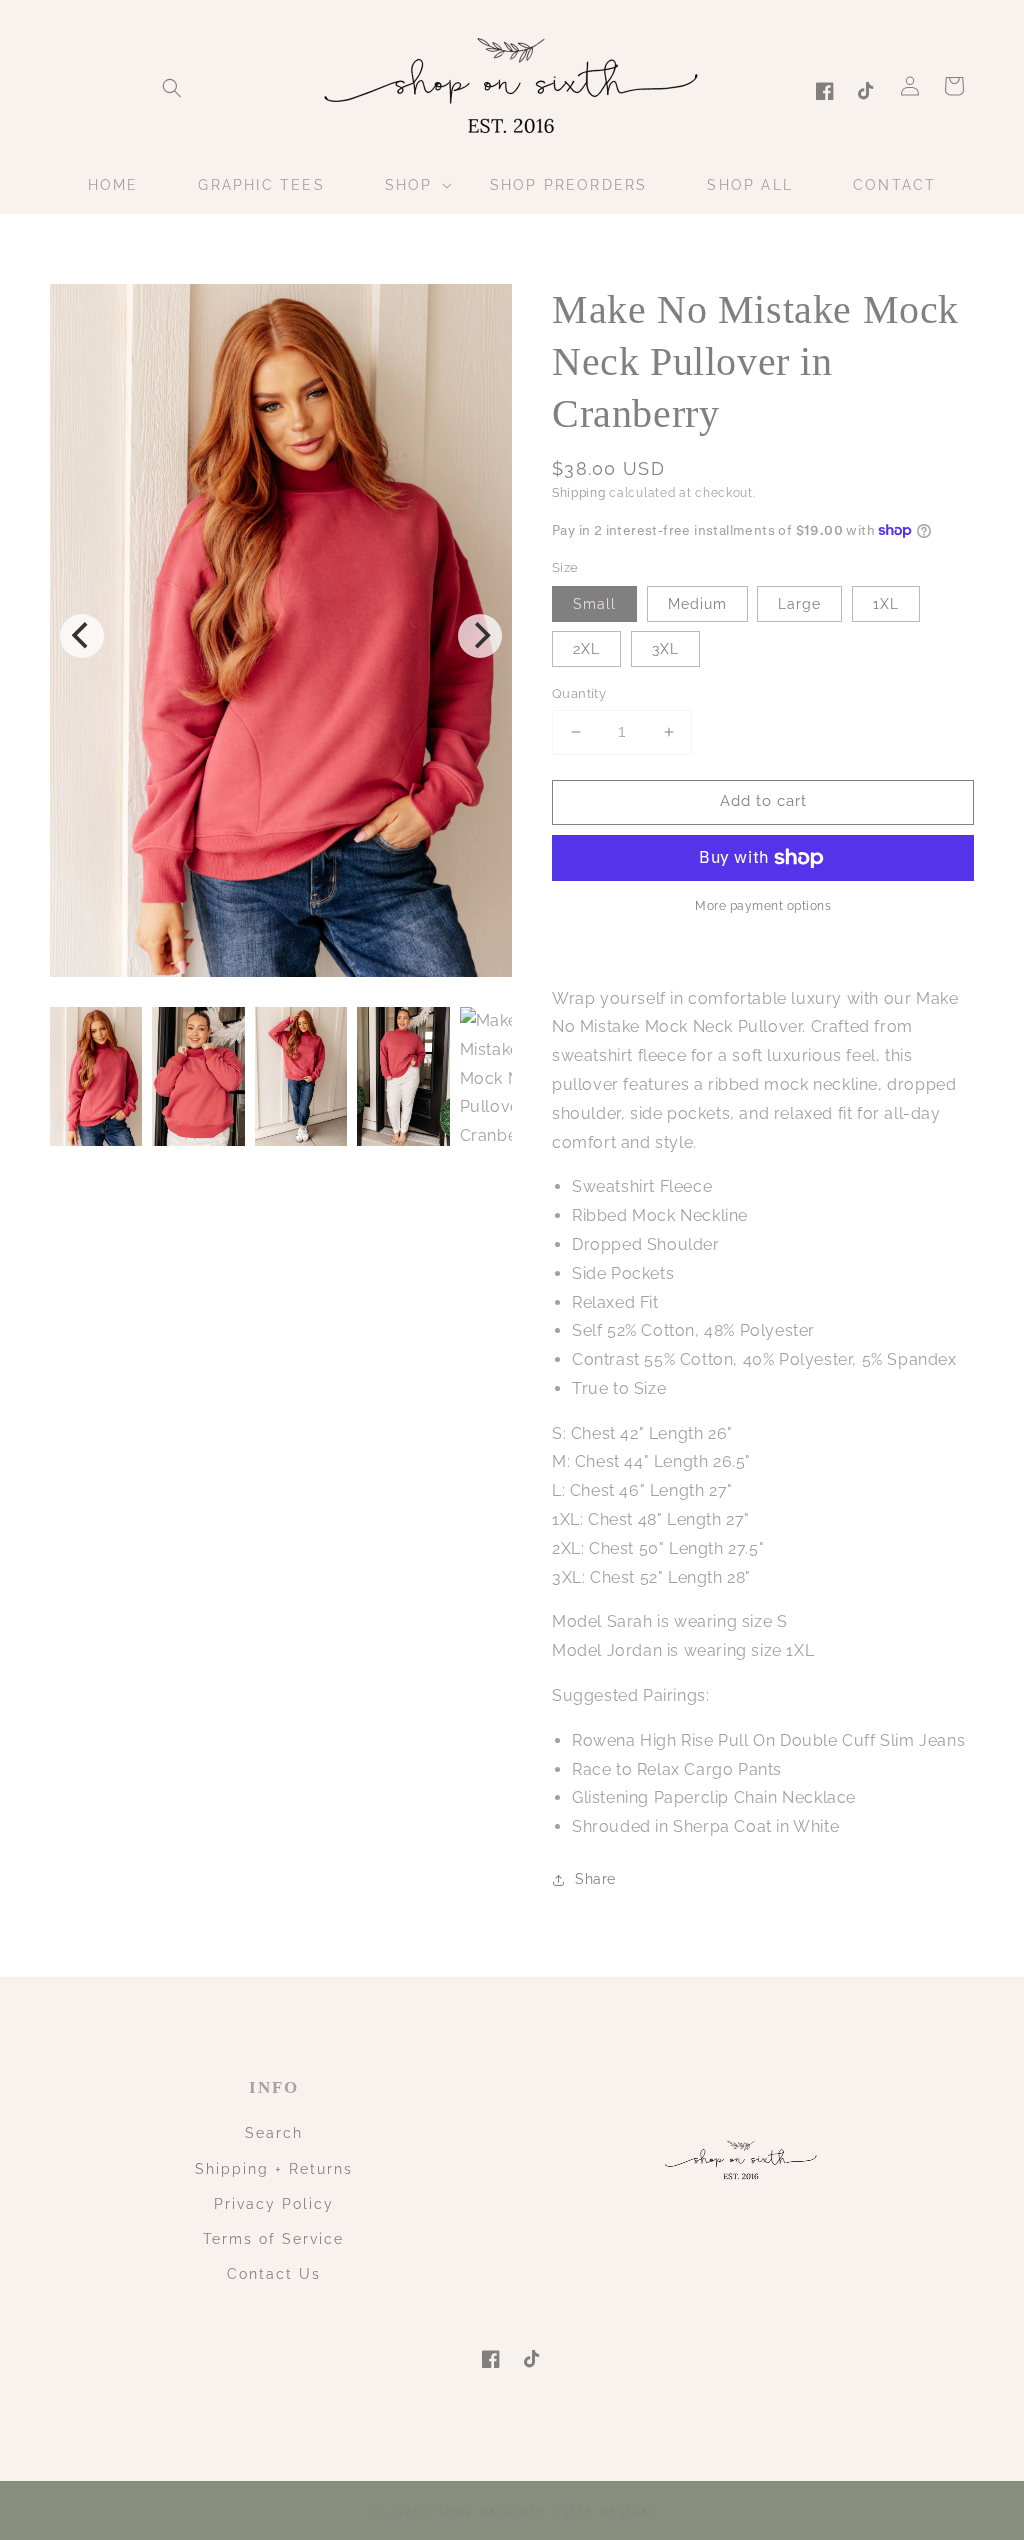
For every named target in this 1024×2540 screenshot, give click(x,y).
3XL (665, 649)
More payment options (763, 906)
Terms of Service (273, 2239)
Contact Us (274, 2274)
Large (799, 604)
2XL (586, 649)
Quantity (579, 693)
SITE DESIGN (607, 2512)
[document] (281, 635)
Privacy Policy (274, 2204)
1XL (886, 604)
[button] (172, 88)
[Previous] (82, 636)
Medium (697, 604)
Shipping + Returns (274, 2169)
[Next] (480, 636)
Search (274, 2133)
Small (594, 604)
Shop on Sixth (492, 2512)
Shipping (579, 493)
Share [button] (595, 1879)
